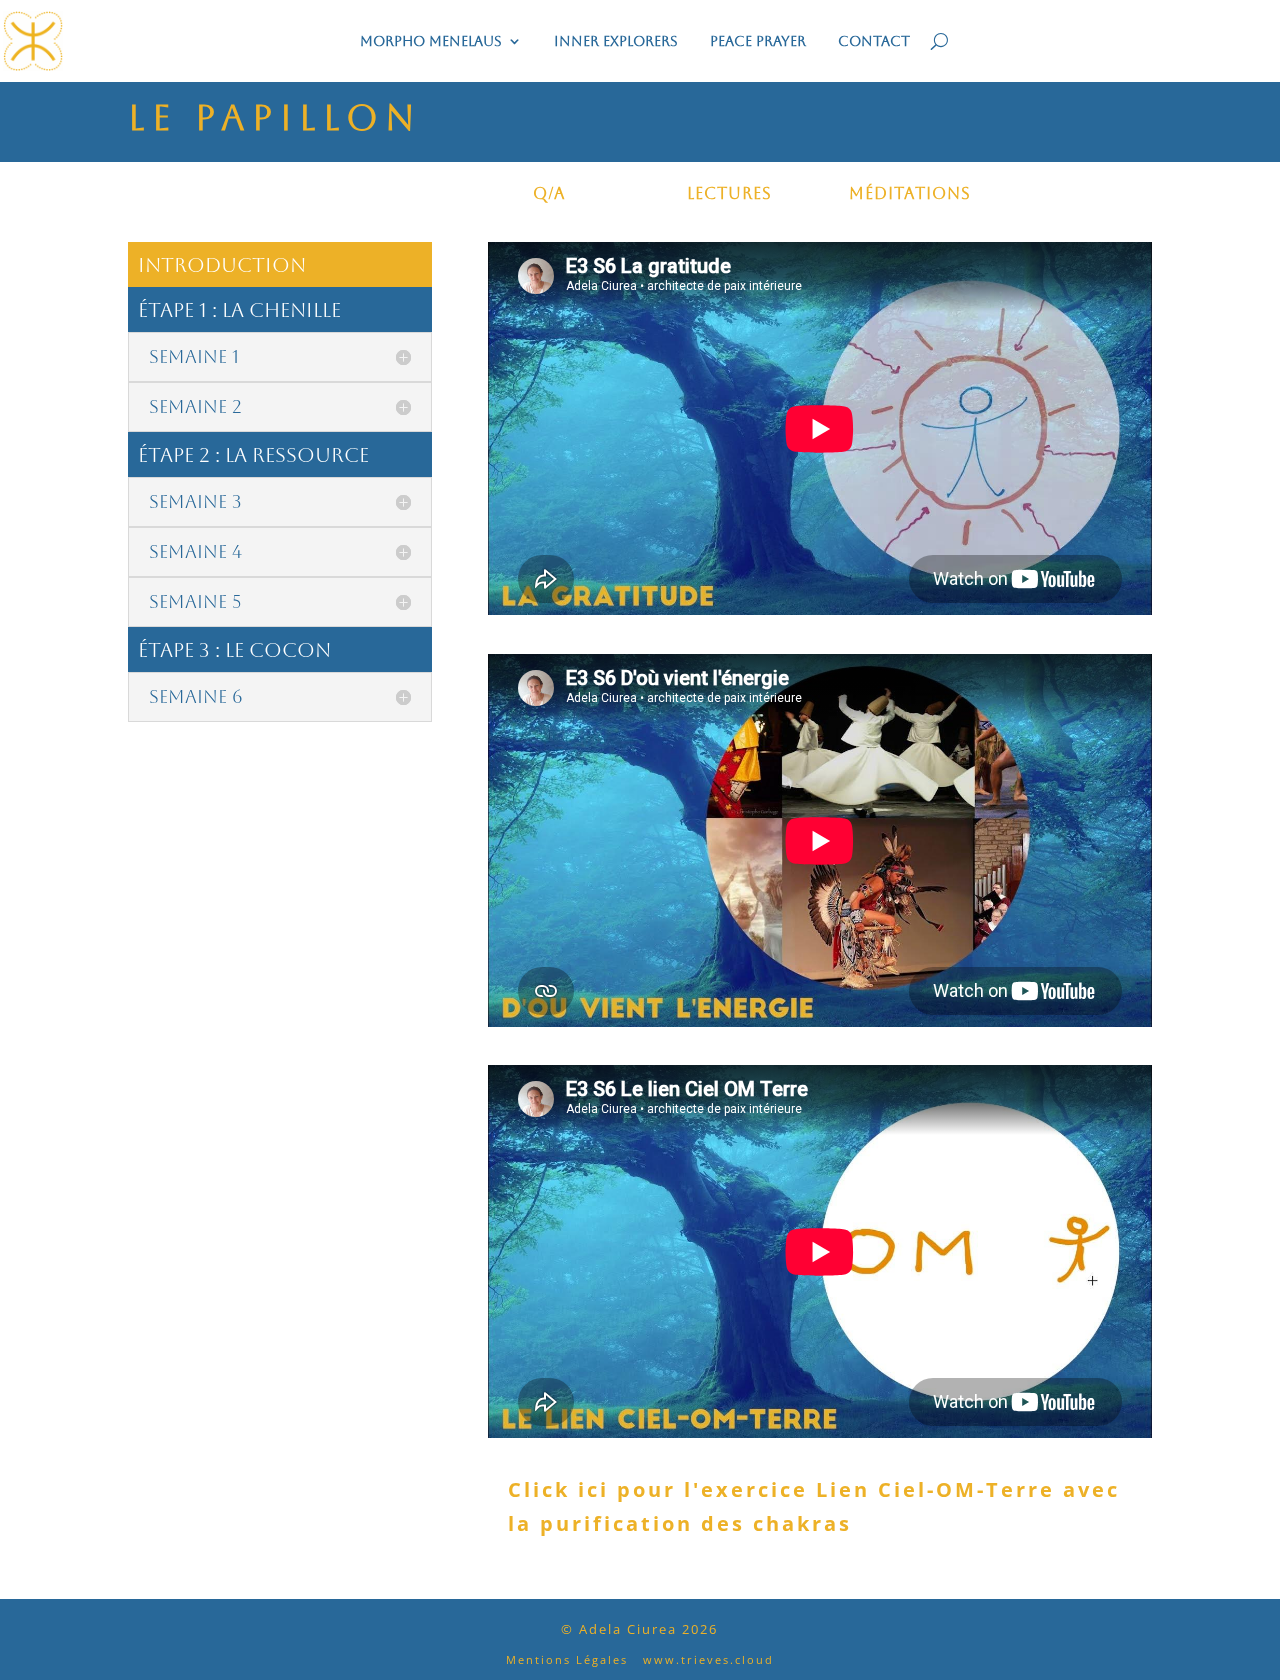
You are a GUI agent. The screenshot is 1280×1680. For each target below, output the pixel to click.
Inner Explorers (616, 41)
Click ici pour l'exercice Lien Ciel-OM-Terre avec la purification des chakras (814, 1506)
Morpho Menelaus (431, 41)
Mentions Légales (567, 1659)
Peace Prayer (758, 41)
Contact (874, 41)
